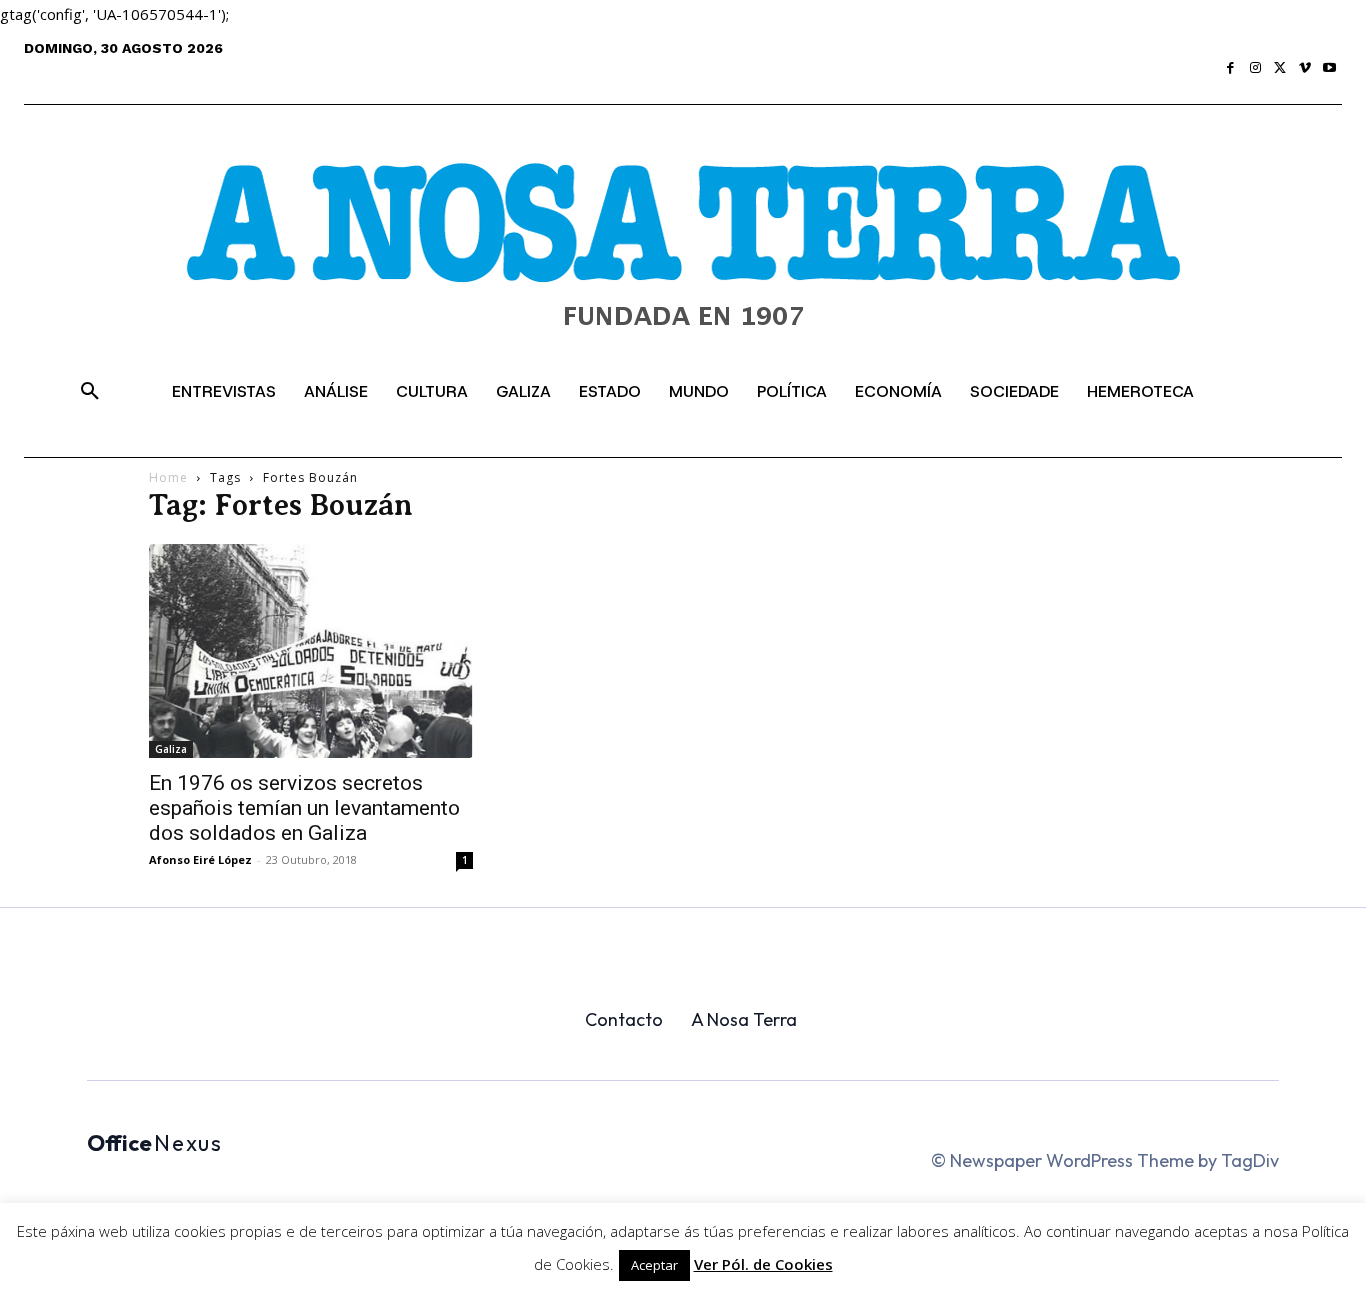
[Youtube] (1329, 68)
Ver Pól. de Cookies (763, 1264)
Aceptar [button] (654, 1265)
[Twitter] (1280, 68)
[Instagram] (1255, 68)
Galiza (171, 749)
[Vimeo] (1305, 68)
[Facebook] (1231, 68)
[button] (90, 392)
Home (168, 477)
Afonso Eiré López (200, 859)
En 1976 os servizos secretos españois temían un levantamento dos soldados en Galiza (304, 808)
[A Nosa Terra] (683, 261)
